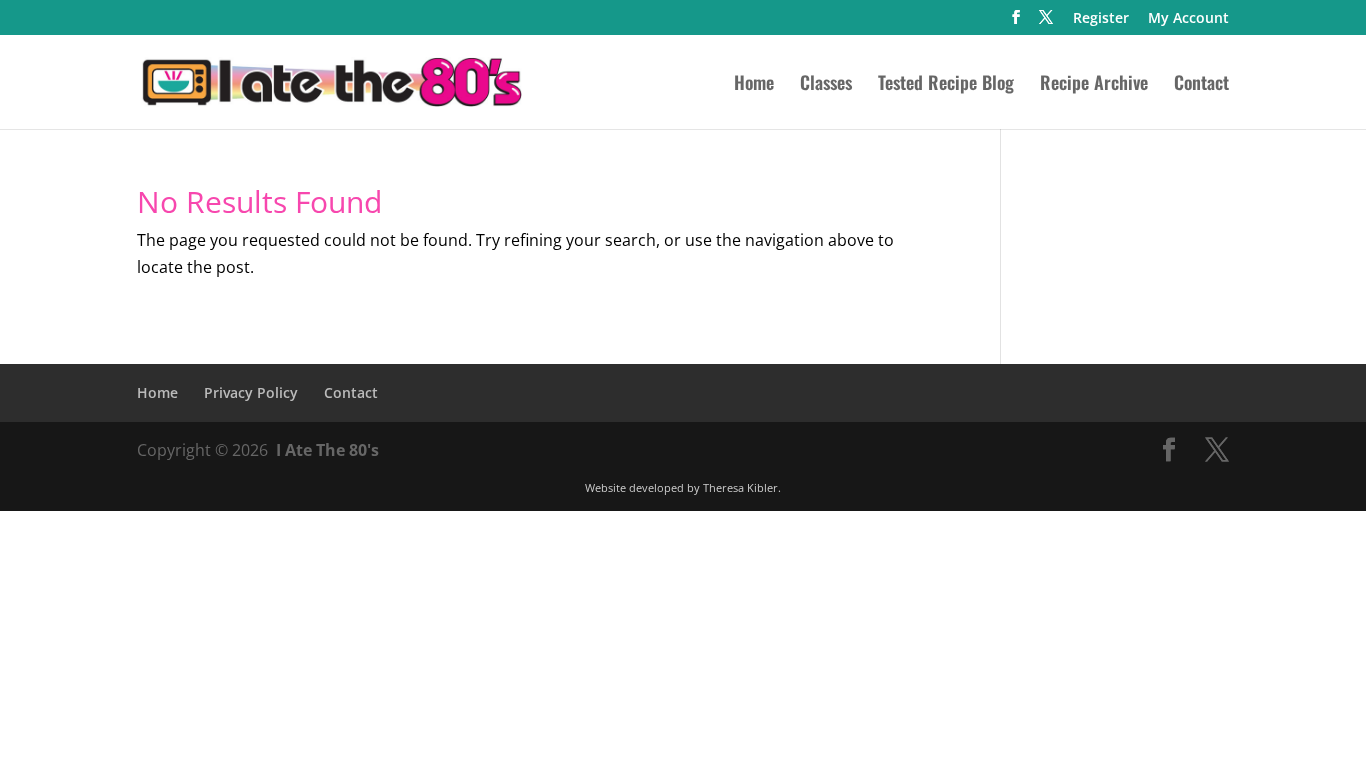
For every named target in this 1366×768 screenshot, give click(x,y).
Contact (1201, 85)
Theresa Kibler (740, 487)
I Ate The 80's (327, 450)
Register (1101, 19)
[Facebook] (1016, 23)
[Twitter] (1046, 23)
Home (754, 85)
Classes (826, 85)
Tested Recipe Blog (946, 85)
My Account (1188, 19)
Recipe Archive (1094, 85)
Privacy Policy (251, 392)
